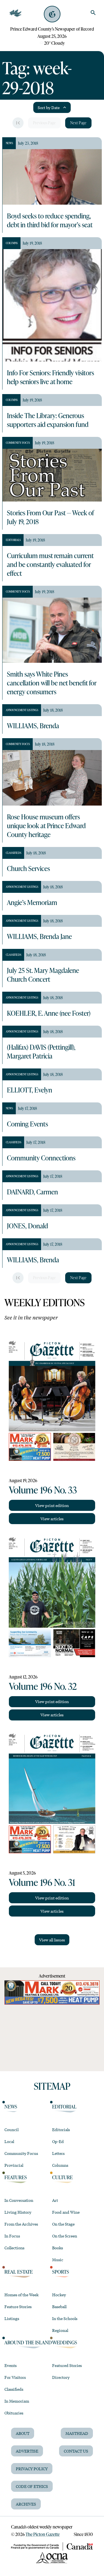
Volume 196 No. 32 (43, 1686)
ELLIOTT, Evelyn (30, 1090)
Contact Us (76, 2451)
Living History (18, 2212)
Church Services (28, 868)
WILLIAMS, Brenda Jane (39, 936)
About (23, 2433)
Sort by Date (49, 107)
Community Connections (41, 1158)
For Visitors (15, 2377)
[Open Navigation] (16, 13)
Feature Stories (18, 2306)
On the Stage (63, 2224)
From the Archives (21, 2224)
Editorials (61, 2129)
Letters (58, 2153)
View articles (52, 1519)
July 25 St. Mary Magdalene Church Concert (43, 975)
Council (12, 2129)
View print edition (52, 1505)
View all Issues (52, 1940)
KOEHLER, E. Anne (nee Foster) (49, 1013)
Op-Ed (58, 2141)
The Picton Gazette (43, 2534)
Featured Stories (67, 2365)
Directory (61, 2377)
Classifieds (14, 2389)
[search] (93, 13)
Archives (26, 2504)
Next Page (78, 123)
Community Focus (21, 2153)
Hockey (59, 2295)
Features (16, 2177)
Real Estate (19, 2272)
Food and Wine (66, 2212)
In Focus (12, 2236)
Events (11, 2365)
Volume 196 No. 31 (42, 1882)
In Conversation (19, 2200)
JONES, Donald (27, 1226)
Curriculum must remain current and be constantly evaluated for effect (50, 564)
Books (58, 2248)
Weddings (65, 2342)
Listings (12, 2318)
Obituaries (14, 2413)
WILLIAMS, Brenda (33, 725)
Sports (61, 2272)
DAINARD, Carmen (32, 1192)
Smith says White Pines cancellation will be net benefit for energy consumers (52, 683)
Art (55, 2200)
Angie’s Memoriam (32, 902)
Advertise (27, 2451)
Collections (14, 2248)
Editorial (64, 2107)
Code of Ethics (32, 2486)
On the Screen (65, 2236)
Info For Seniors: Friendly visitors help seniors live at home (50, 377)
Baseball (59, 2306)
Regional (60, 2330)
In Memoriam (17, 2401)
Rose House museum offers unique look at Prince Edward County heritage (46, 825)
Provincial (14, 2165)
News (11, 2107)
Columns (60, 2165)
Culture (62, 2177)
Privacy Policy (32, 2469)
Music (58, 2260)
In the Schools (65, 2318)
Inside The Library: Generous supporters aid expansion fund (48, 420)
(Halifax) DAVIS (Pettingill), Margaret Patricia (41, 1051)
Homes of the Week (21, 2295)
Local (9, 2141)
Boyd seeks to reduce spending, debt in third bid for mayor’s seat (50, 220)
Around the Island (28, 2342)
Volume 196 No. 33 (43, 1490)
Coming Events (27, 1124)
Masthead (77, 2433)
